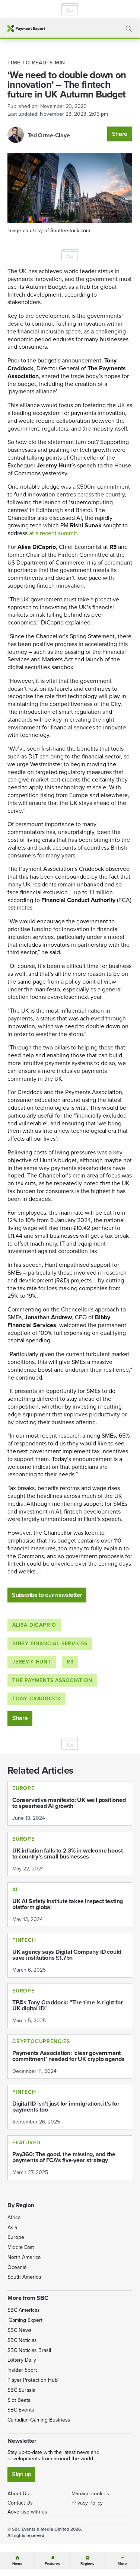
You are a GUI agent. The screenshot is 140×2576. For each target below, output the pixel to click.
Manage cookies (90, 2494)
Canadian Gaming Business (39, 2420)
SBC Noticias (22, 2340)
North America (24, 2257)
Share (120, 134)
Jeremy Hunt (32, 1662)
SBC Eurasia (21, 2390)
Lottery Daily (22, 2360)
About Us (18, 2494)
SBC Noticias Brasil (29, 2350)
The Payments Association (52, 1680)
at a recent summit (53, 533)
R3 (70, 1662)
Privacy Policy (87, 2503)
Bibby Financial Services (50, 1644)
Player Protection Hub (33, 2380)
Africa (14, 2217)
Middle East (21, 2247)
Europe (16, 2237)
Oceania (17, 2267)
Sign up (21, 2474)
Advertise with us (27, 2512)
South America (24, 2277)
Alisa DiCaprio (34, 1625)
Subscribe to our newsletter (47, 1595)
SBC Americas (24, 2310)
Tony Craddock (36, 1699)
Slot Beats (19, 2400)
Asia (12, 2227)
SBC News (20, 2330)
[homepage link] (26, 28)
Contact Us (20, 2503)
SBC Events (21, 2410)
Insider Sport (22, 2370)
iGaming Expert (25, 2320)
